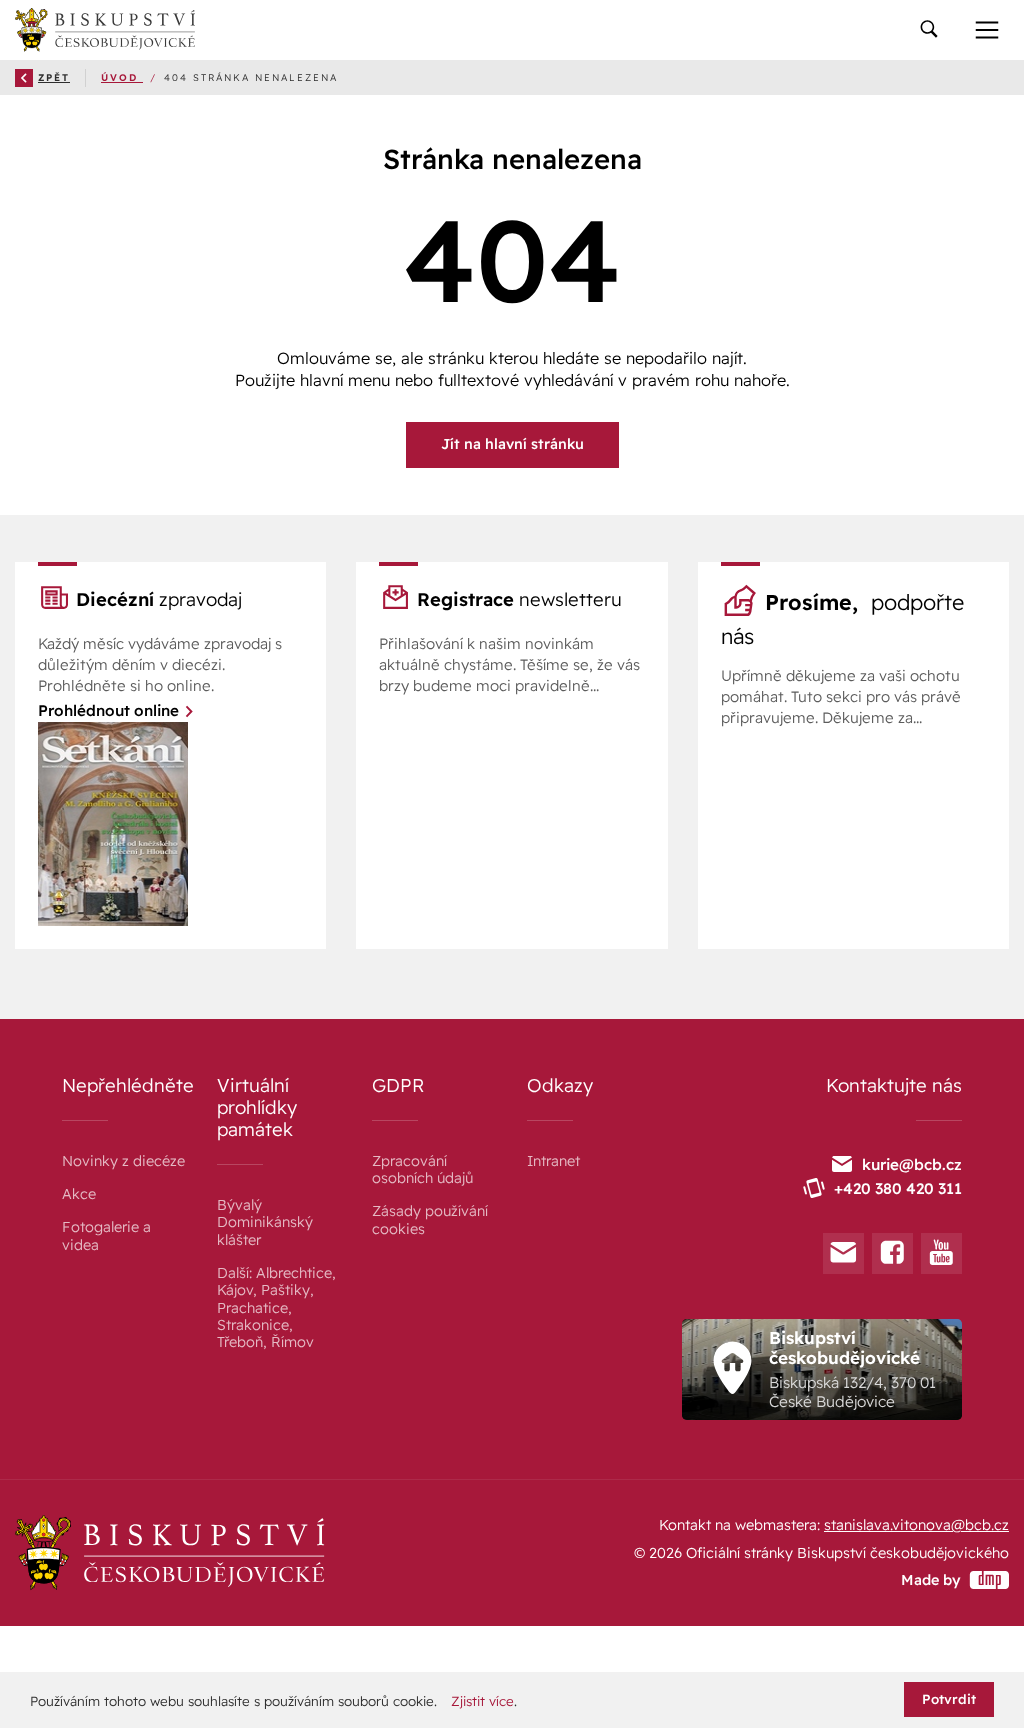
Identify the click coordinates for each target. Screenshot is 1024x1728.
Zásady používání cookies (430, 1219)
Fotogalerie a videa (106, 1235)
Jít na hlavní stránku (512, 444)
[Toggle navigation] (929, 30)
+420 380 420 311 (898, 1188)
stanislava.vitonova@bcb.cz (916, 1525)
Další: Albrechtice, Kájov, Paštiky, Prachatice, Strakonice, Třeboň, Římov (276, 1307)
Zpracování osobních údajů (422, 1169)
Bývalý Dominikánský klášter (265, 1222)
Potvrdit (949, 1699)
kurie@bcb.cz (912, 1164)
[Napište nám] (843, 1253)
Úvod (122, 77)
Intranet (553, 1161)
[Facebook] (892, 1253)
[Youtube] (941, 1253)
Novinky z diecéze (123, 1161)
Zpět (54, 77)
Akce (79, 1194)
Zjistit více (482, 1701)
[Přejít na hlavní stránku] (105, 30)
